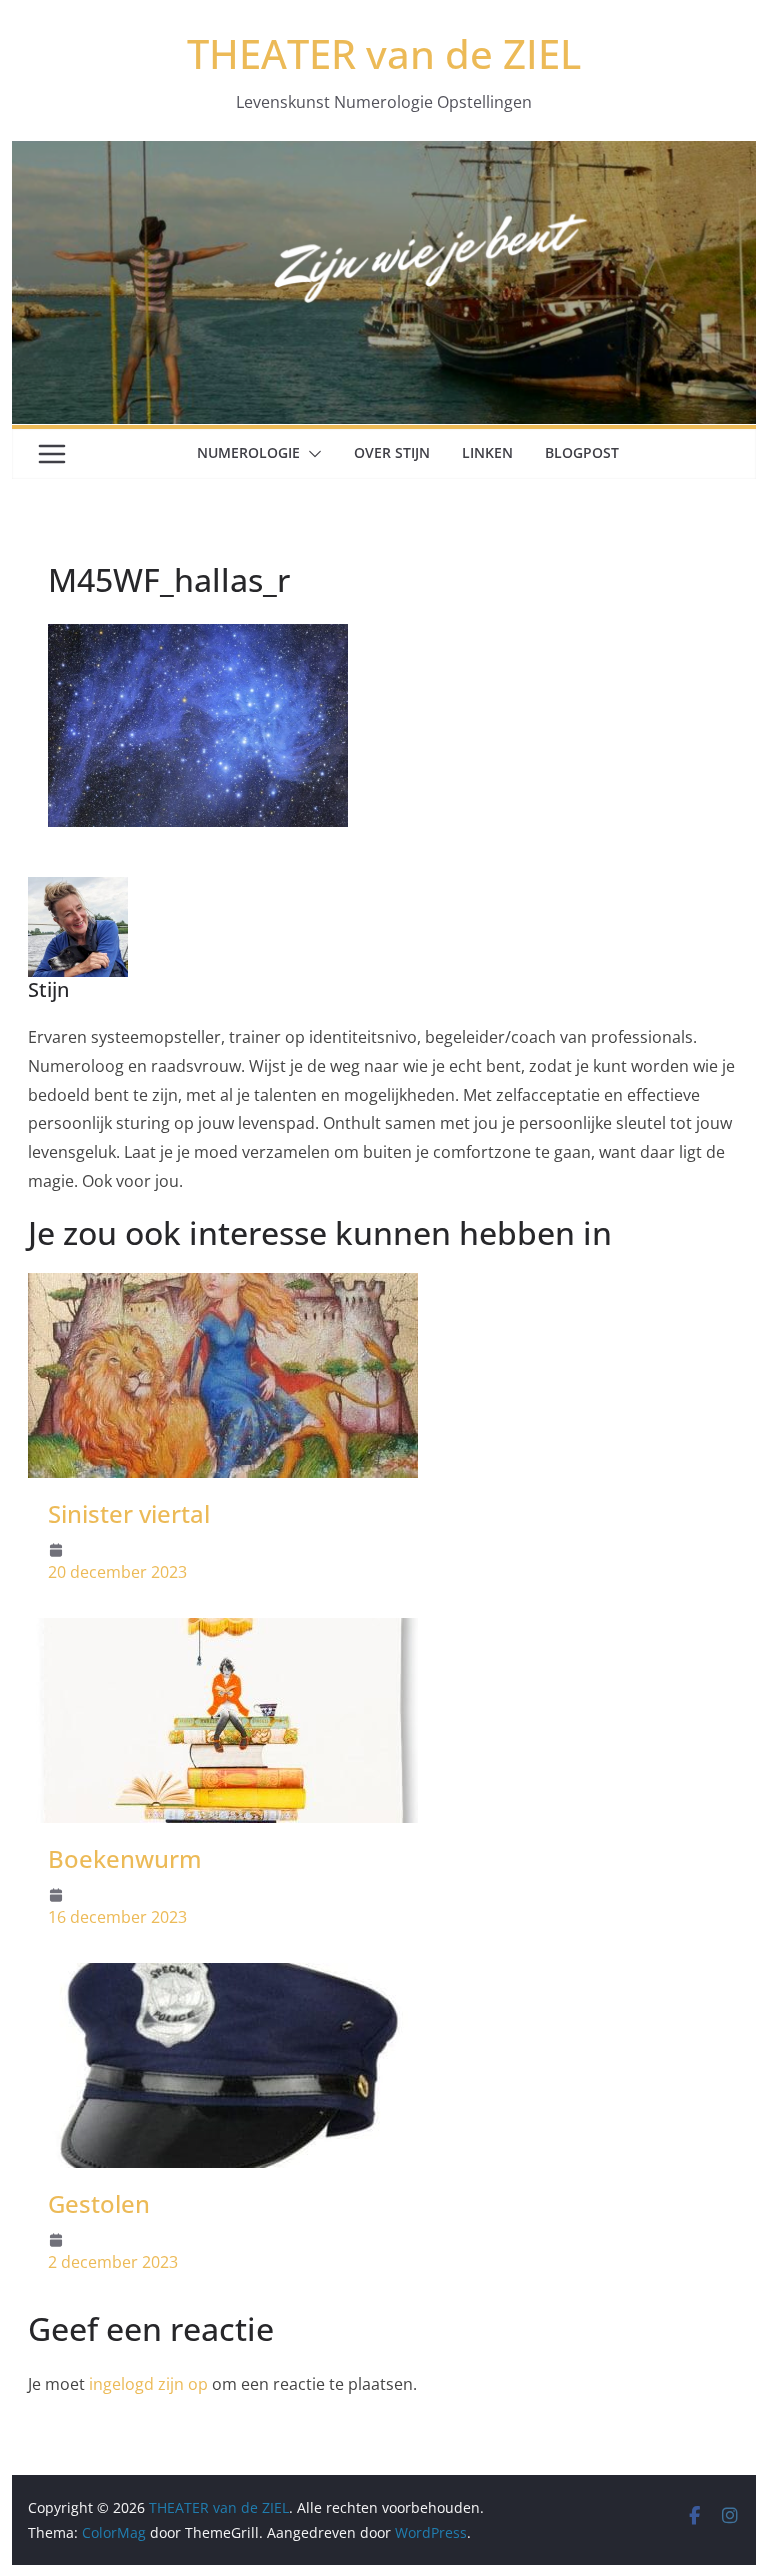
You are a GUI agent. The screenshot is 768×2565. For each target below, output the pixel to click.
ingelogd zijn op (148, 2384)
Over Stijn (392, 452)
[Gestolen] (223, 1977)
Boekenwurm (125, 1858)
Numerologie (248, 452)
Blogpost (582, 452)
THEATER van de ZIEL (384, 53)
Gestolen (99, 2203)
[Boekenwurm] (223, 1632)
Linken (487, 452)
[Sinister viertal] (223, 1287)
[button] (311, 454)
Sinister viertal (129, 1513)
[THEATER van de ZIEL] (384, 155)
